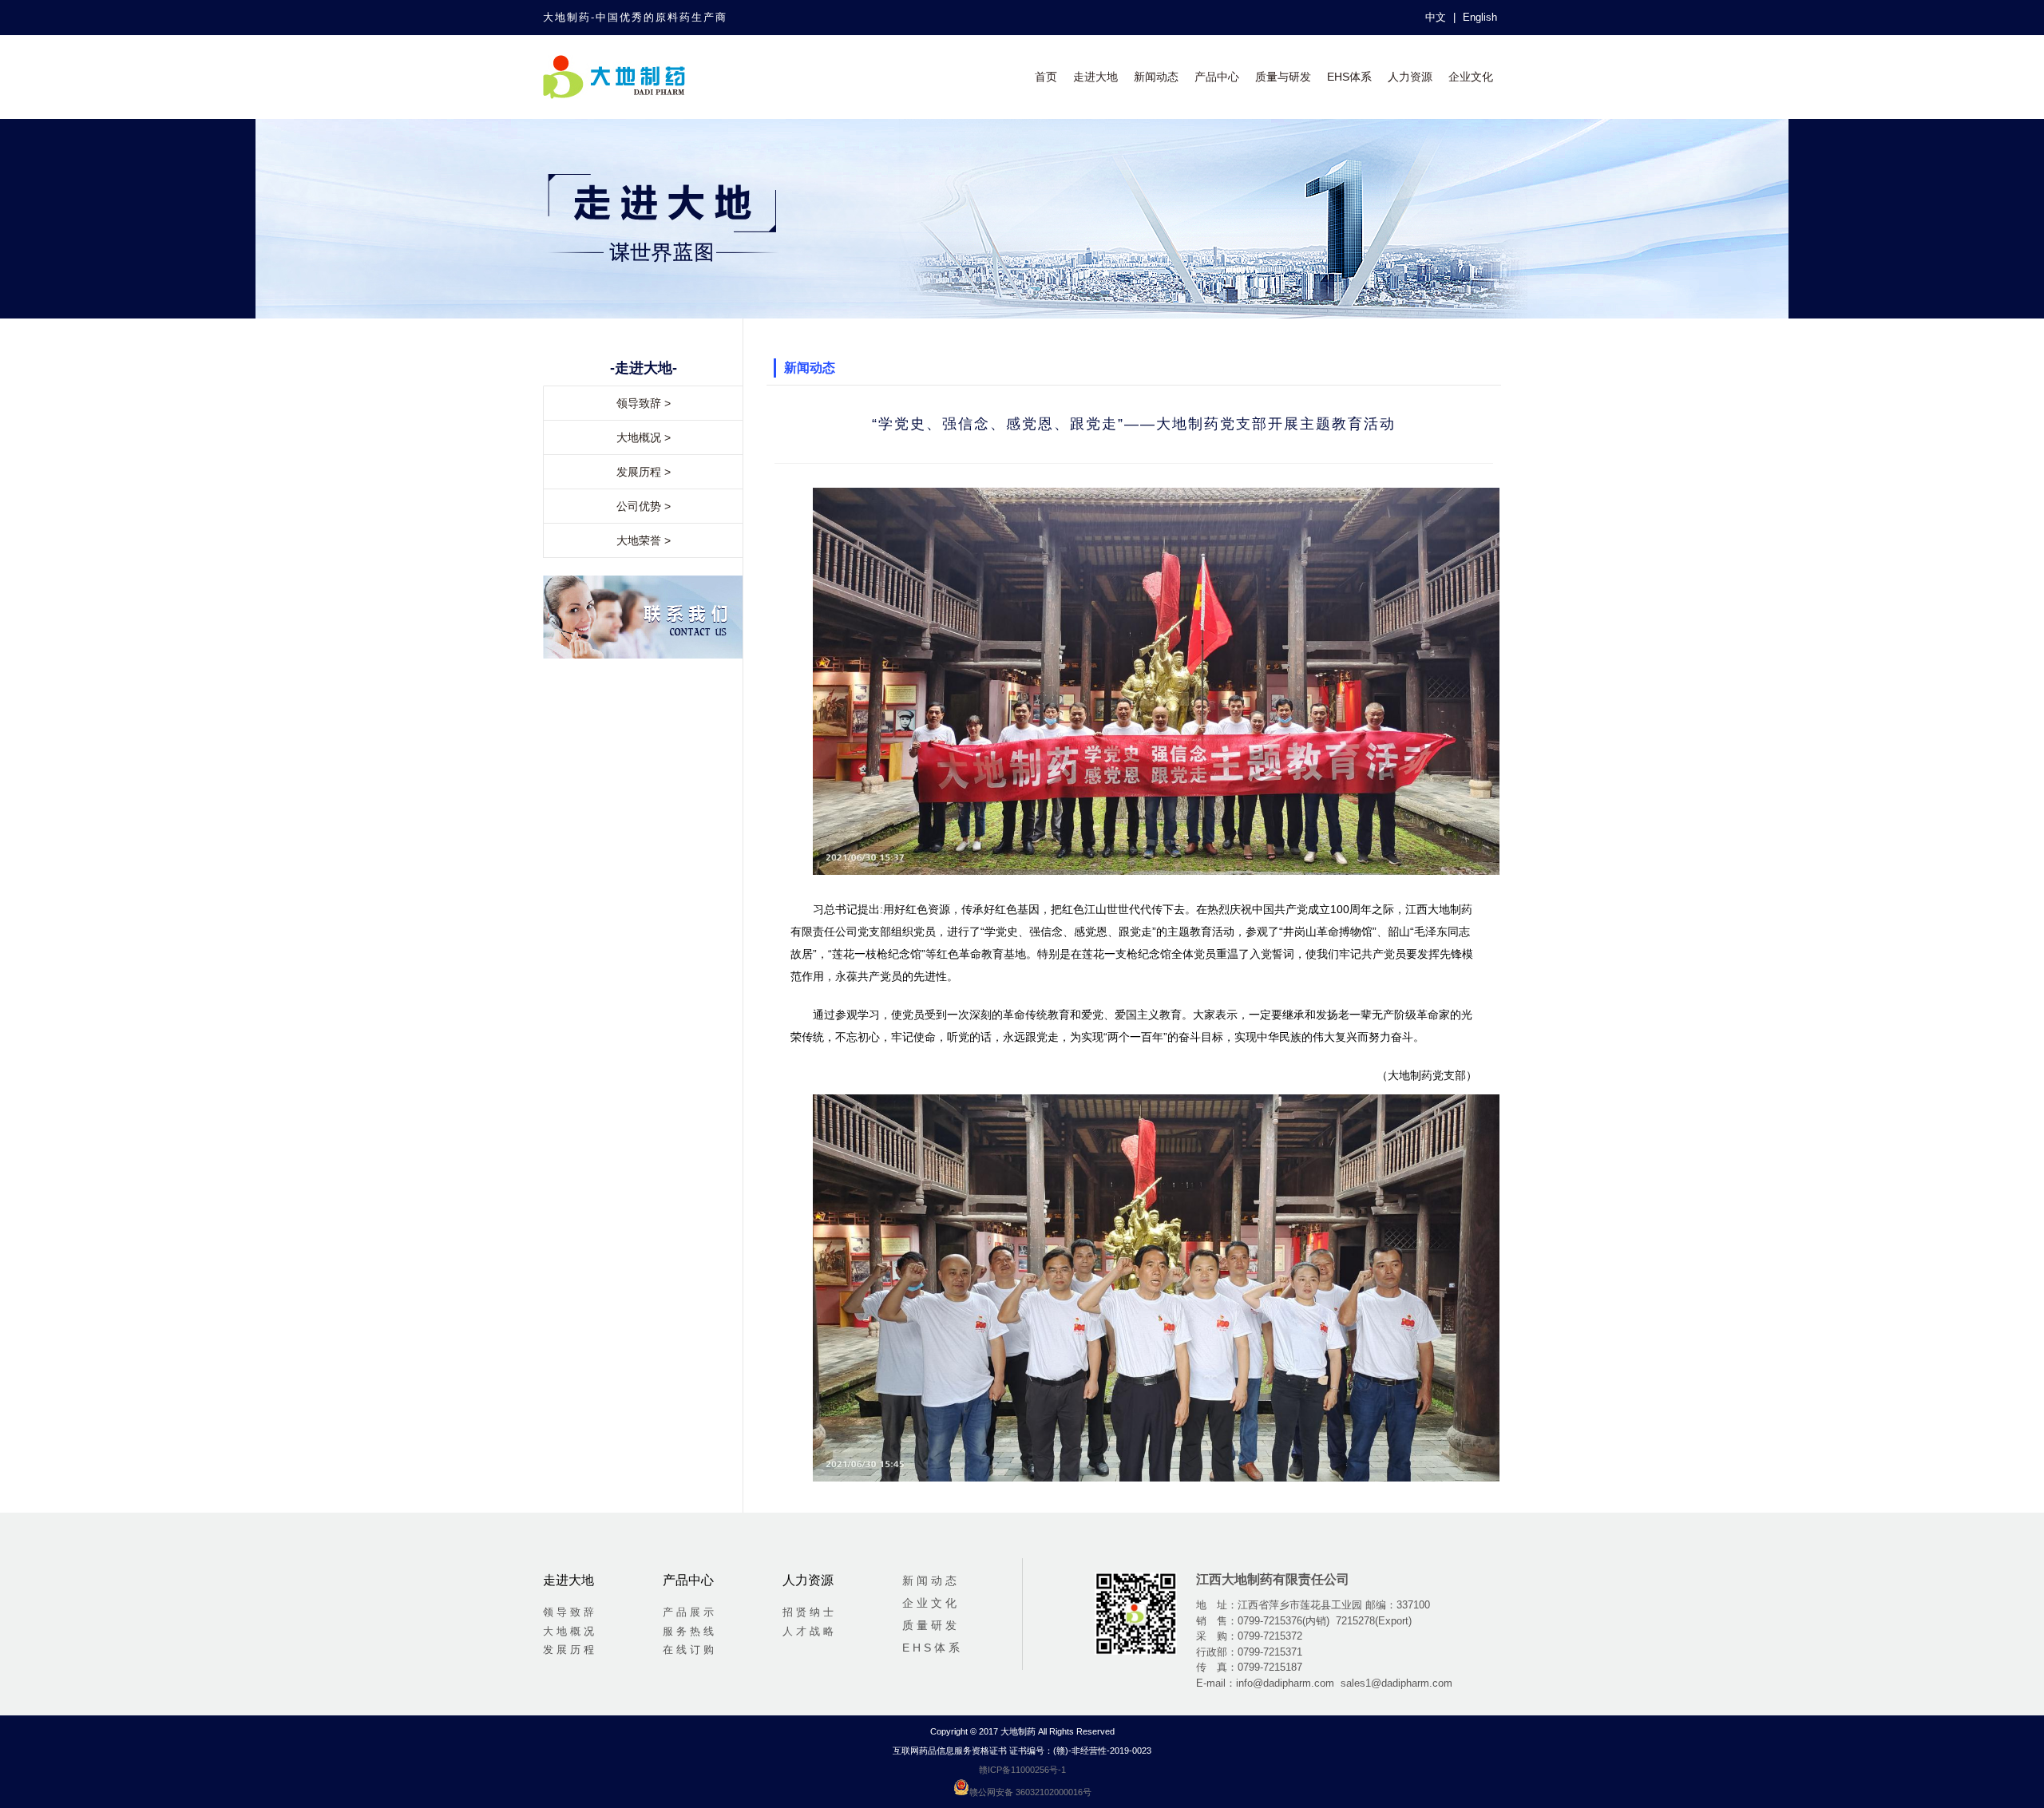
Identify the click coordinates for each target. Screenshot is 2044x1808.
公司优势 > (644, 506)
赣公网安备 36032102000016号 (1030, 1792)
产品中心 (1217, 77)
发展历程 (570, 1650)
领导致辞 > (644, 403)
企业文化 (1471, 77)
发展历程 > (644, 472)
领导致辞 (570, 1612)
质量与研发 (1283, 77)
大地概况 (570, 1631)
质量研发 (931, 1625)
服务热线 (690, 1631)
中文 (1436, 17)
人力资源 (1410, 77)
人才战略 (810, 1631)
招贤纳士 (810, 1612)
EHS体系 (1349, 77)
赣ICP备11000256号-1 (1022, 1770)
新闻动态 (1156, 77)
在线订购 (690, 1650)
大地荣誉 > (644, 540)
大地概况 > (644, 437)
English (1480, 17)
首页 (1046, 77)
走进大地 (1095, 77)
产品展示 (690, 1612)
